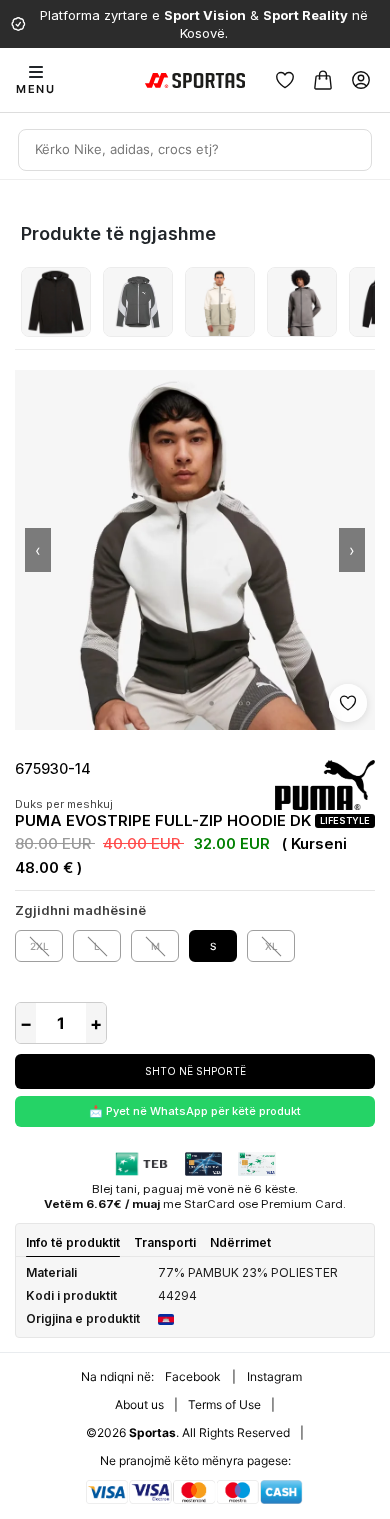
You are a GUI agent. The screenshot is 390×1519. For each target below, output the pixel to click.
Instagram (274, 1376)
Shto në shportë (195, 1071)
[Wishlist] (285, 80)
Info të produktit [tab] (73, 1242)
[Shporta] (323, 80)
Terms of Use (224, 1404)
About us (139, 1404)
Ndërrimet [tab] (240, 1242)
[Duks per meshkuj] (56, 302)
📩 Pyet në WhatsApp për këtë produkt (195, 1111)
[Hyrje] (361, 80)
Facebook (193, 1376)
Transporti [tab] (165, 1242)
